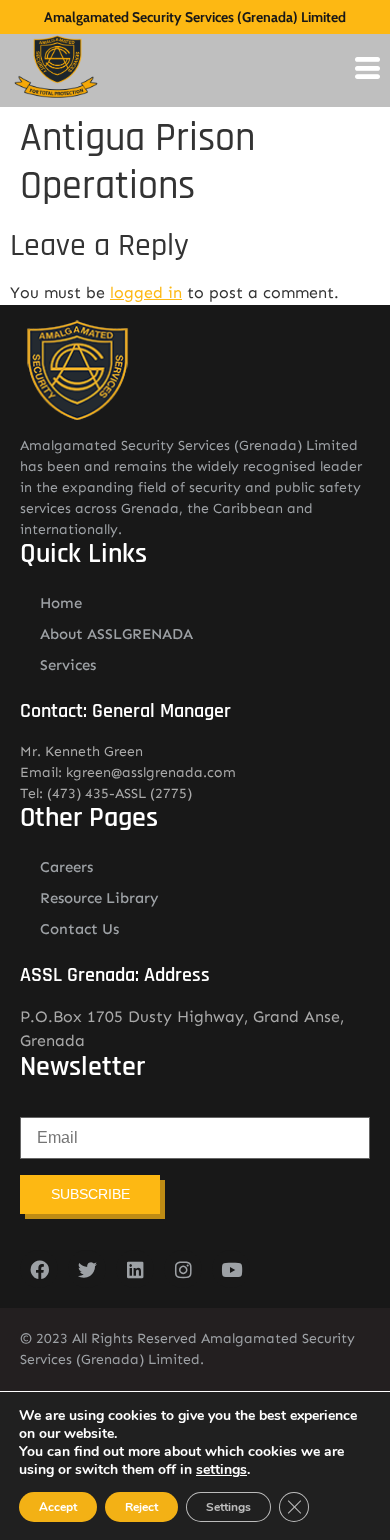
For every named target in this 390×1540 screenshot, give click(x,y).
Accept (58, 1507)
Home (61, 603)
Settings (228, 1507)
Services (68, 665)
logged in (146, 292)
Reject (141, 1507)
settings (221, 1470)
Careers (66, 867)
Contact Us (79, 929)
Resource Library (99, 898)
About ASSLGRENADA (116, 634)
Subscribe (90, 1194)
